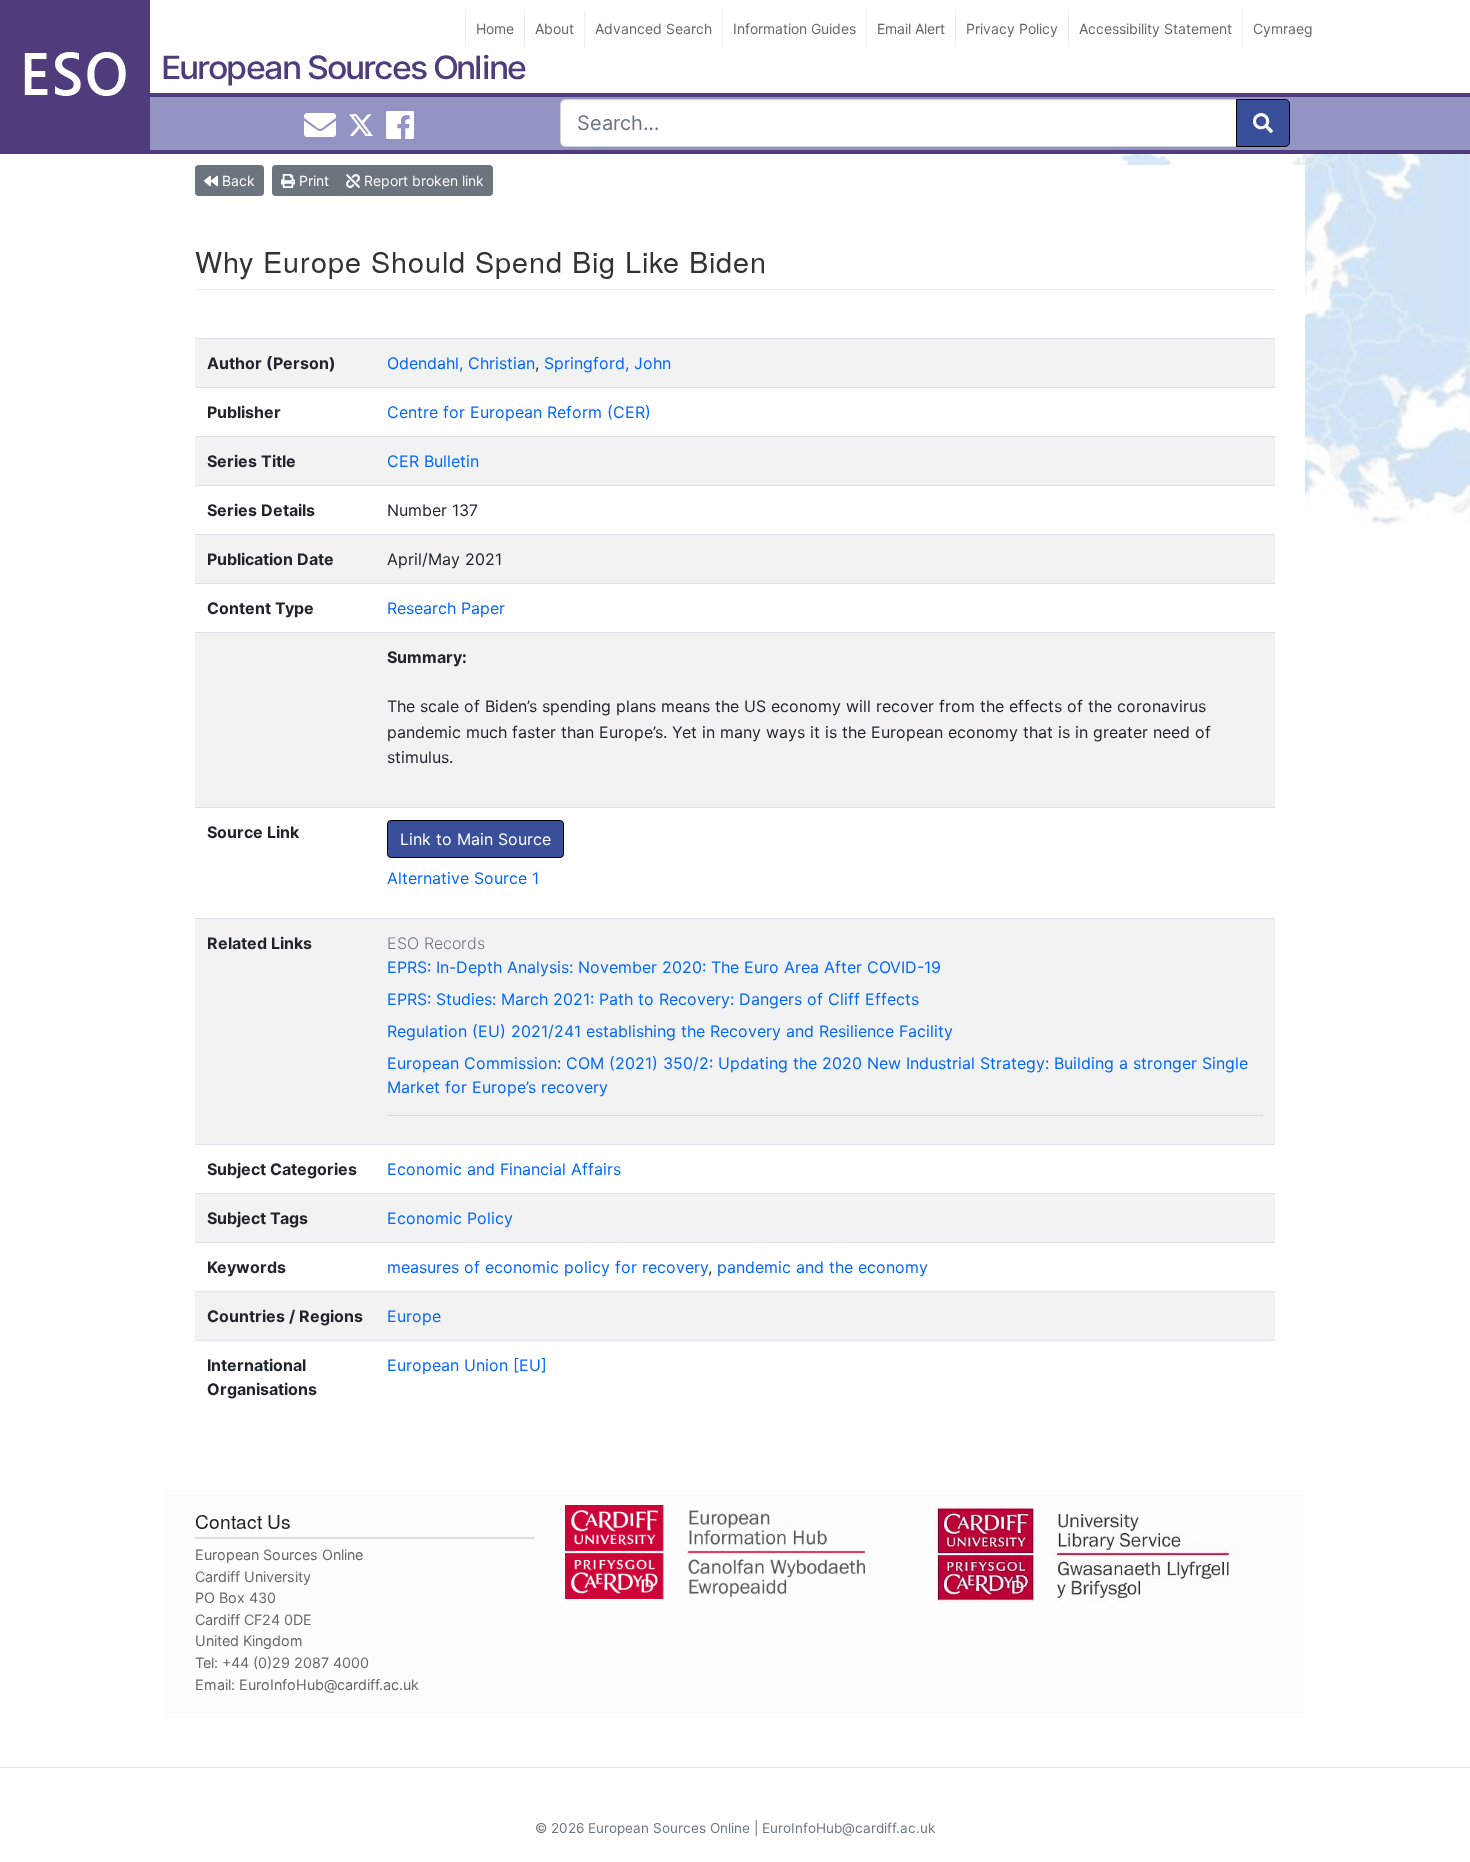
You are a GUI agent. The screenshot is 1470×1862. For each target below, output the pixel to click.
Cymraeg (1283, 28)
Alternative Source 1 (463, 878)
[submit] (1263, 123)
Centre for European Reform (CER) (519, 412)
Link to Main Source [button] (475, 839)
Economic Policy (450, 1218)
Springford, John (607, 363)
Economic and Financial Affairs (504, 1169)
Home (495, 28)
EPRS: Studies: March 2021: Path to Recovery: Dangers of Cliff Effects (653, 999)
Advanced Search (653, 28)
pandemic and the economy (822, 1267)
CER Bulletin (433, 461)
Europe (414, 1316)
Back (236, 180)
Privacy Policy (1012, 28)
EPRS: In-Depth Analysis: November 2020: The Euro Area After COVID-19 (664, 967)
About (554, 28)
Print (312, 180)
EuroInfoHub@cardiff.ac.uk (329, 1684)
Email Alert (911, 28)
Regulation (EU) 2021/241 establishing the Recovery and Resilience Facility (670, 1031)
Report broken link (422, 180)
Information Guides (794, 28)
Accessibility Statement (1155, 28)
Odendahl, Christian (461, 363)
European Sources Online (343, 67)
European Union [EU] (467, 1365)
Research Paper (446, 608)
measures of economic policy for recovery (547, 1267)
